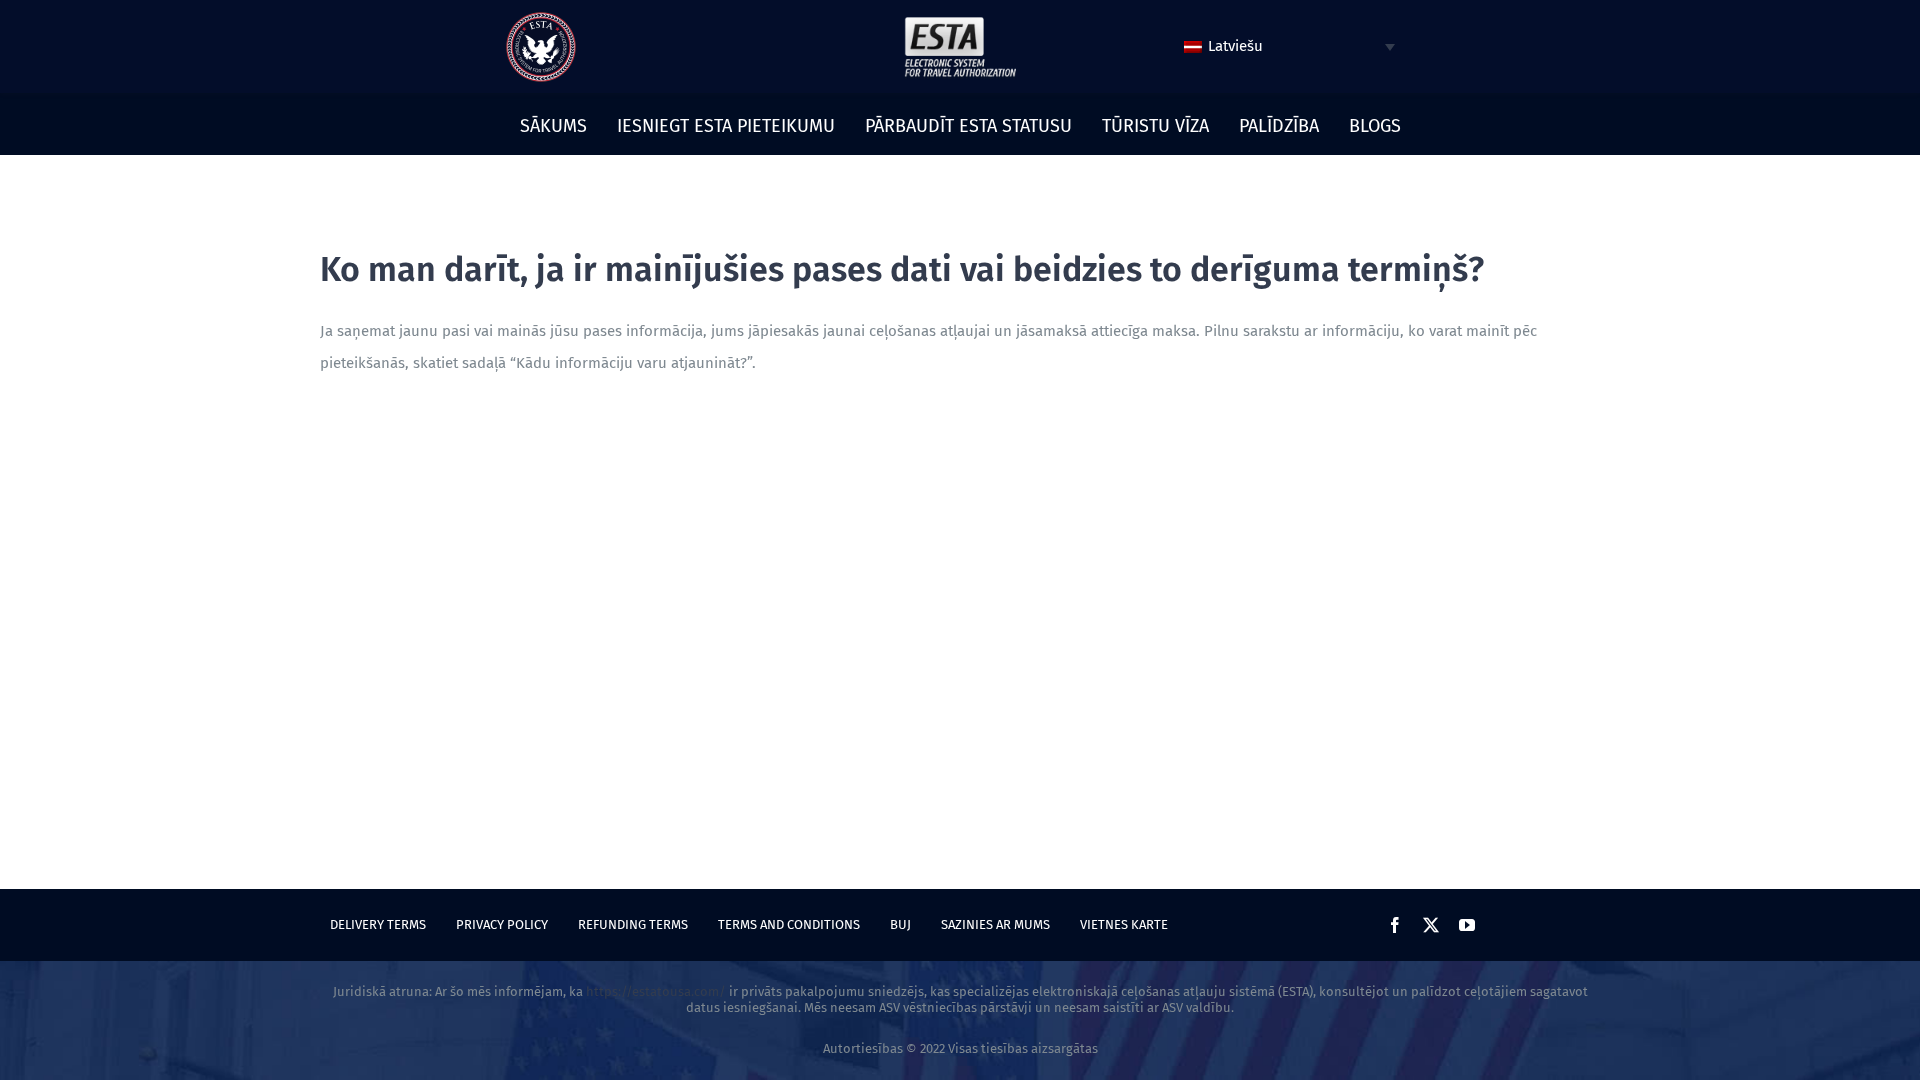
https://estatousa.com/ (656, 991)
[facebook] (1395, 925)
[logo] (541, 19)
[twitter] (1431, 925)
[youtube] (1467, 925)
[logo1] (960, 22)
